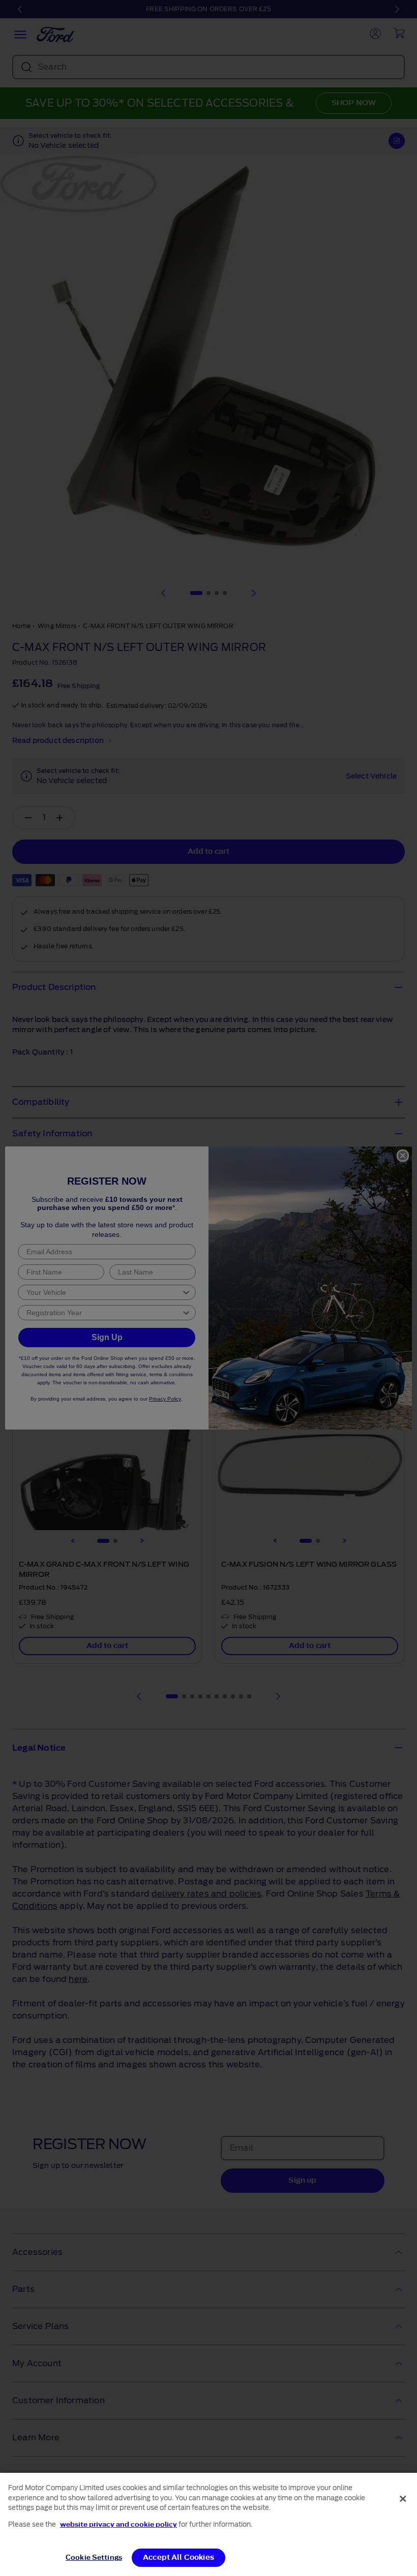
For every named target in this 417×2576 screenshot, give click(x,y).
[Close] (403, 2499)
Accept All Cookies (178, 2557)
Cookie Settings (94, 2557)
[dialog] (208, 2524)
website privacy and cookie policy (118, 2524)
